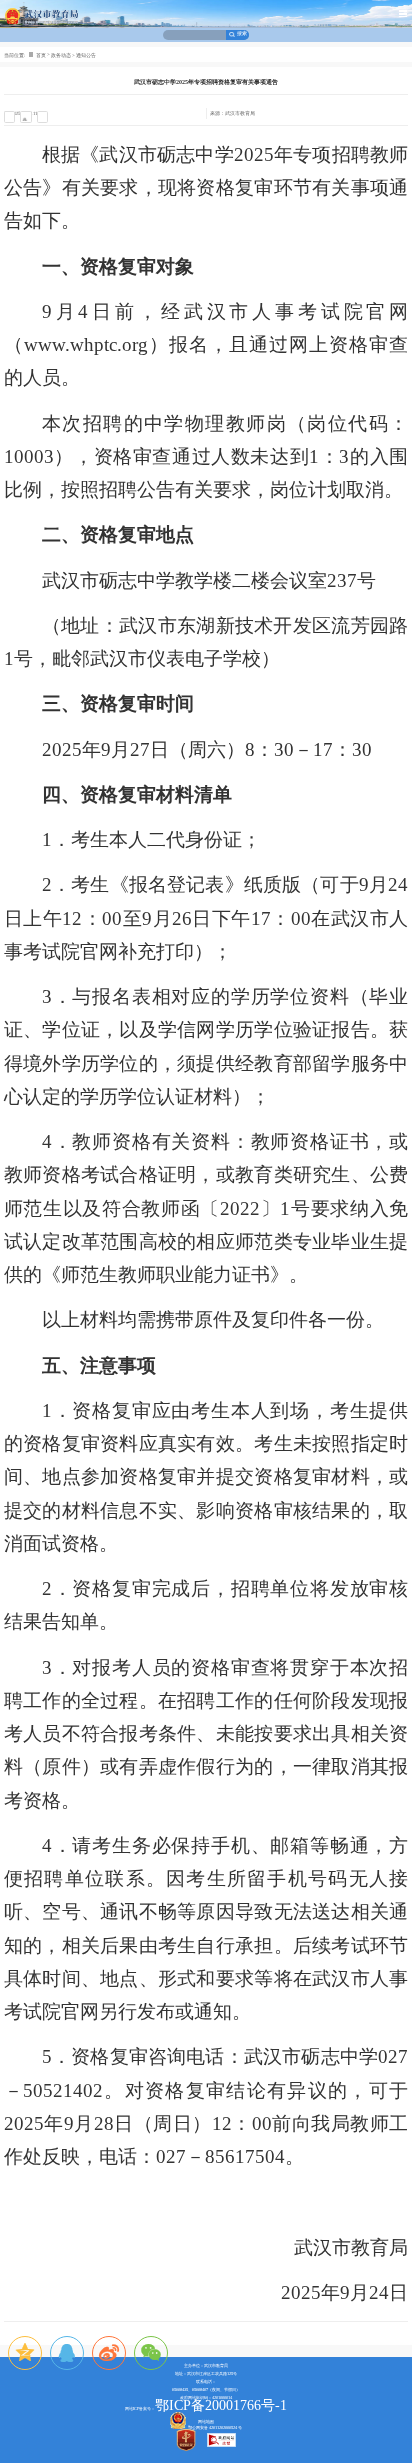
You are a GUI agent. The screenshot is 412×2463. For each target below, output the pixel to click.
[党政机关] (191, 2442)
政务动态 (61, 55)
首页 (41, 55)
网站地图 (206, 2422)
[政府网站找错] (221, 2442)
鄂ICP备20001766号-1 (221, 2405)
